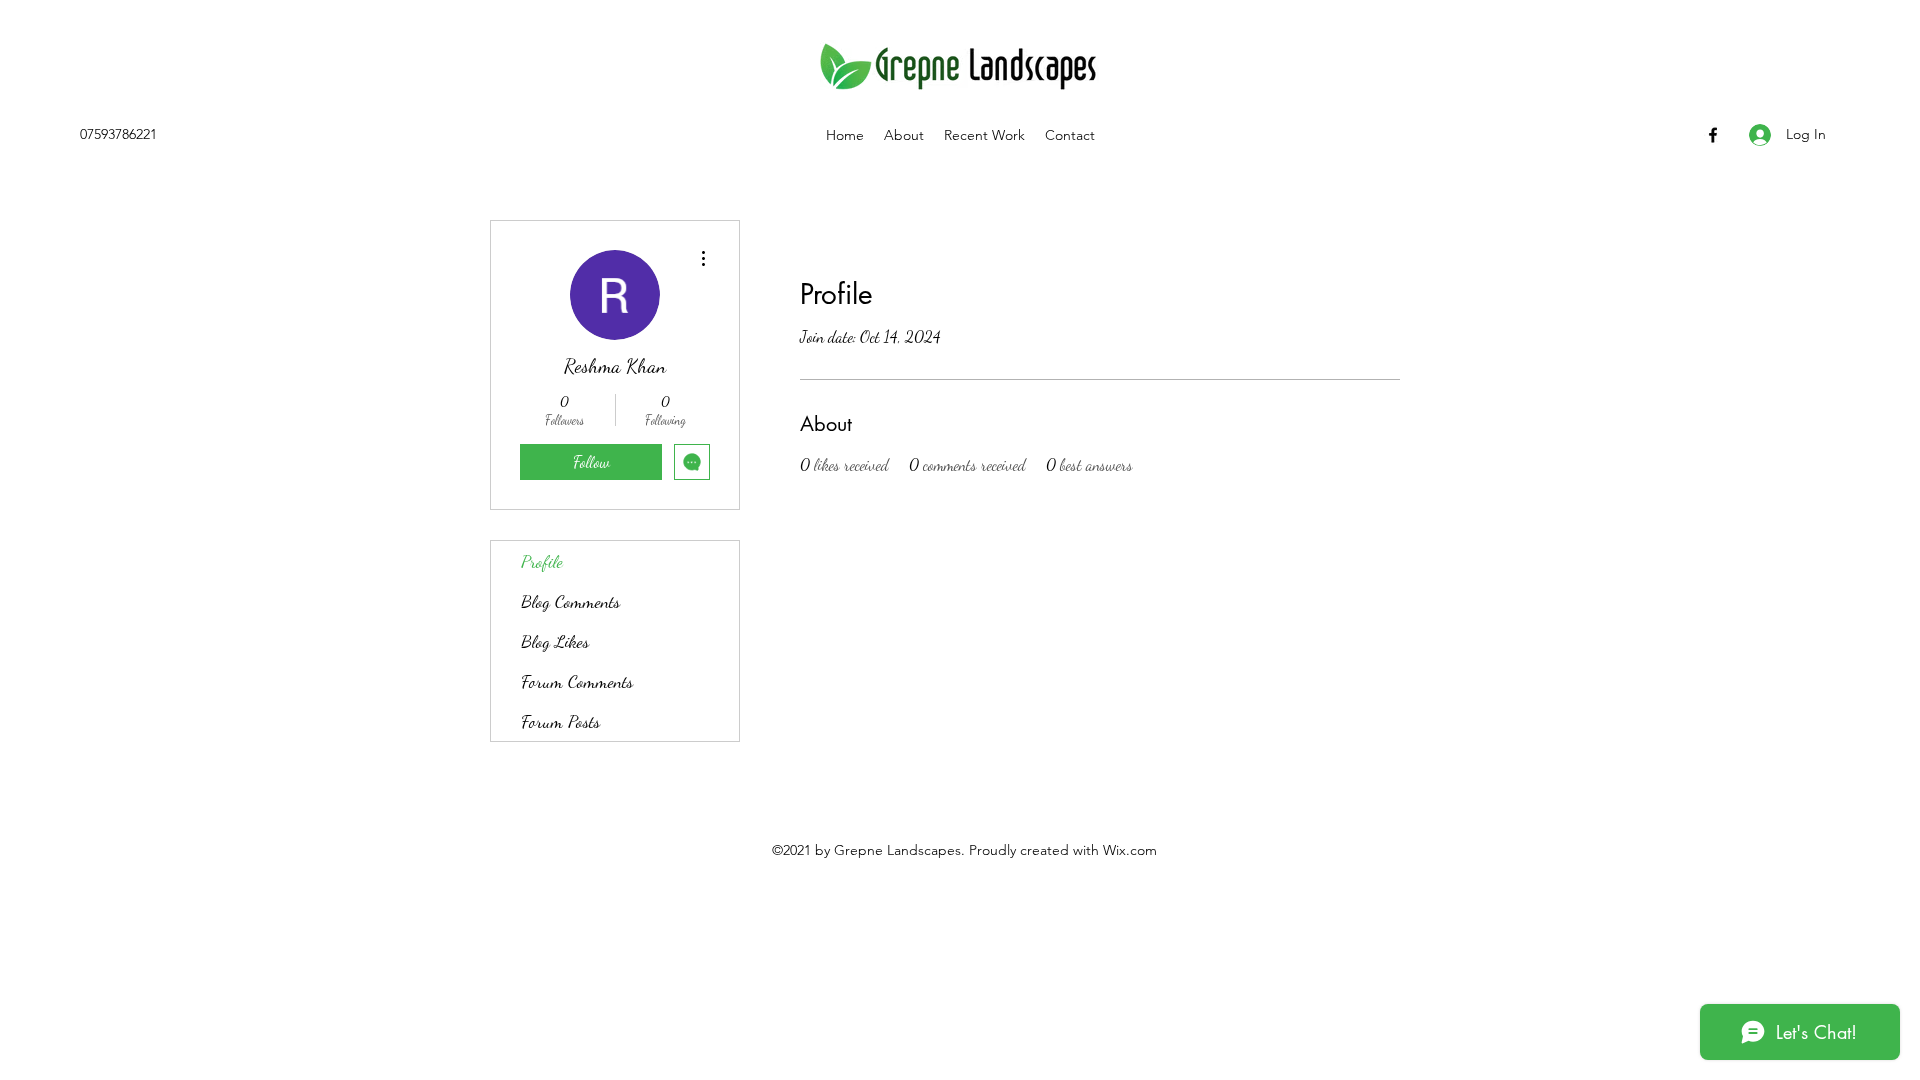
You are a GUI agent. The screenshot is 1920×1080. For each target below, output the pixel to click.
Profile (542, 561)
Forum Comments (577, 681)
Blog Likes (555, 641)
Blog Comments (570, 601)
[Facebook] (1713, 135)
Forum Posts (560, 721)
